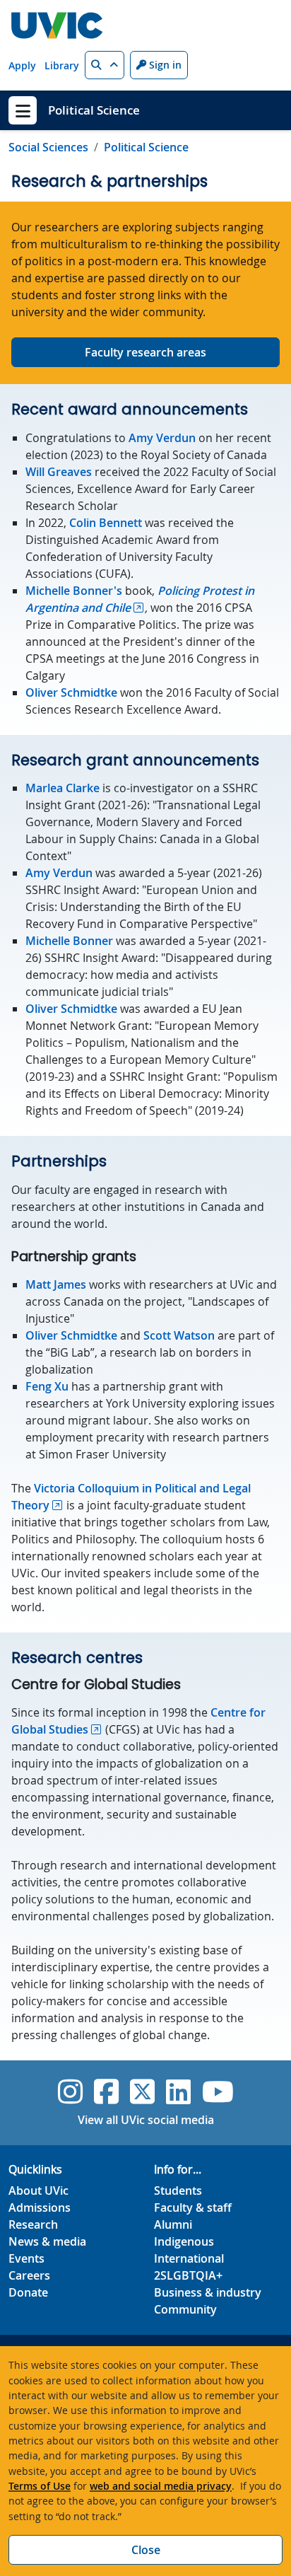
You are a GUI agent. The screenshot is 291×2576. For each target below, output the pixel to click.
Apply (22, 65)
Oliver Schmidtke (71, 692)
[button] (105, 65)
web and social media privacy (161, 2486)
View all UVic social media (146, 2120)
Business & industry (208, 2292)
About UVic (38, 2191)
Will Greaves (59, 472)
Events (26, 2258)
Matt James (56, 1284)
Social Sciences (48, 147)
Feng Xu (47, 1386)
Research (33, 2224)
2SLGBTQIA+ (188, 2275)
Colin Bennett (106, 523)
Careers (29, 2275)
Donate (28, 2292)
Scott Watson (179, 1335)
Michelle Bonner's (74, 591)
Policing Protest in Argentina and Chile (140, 599)
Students (178, 2191)
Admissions (40, 2207)
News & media (47, 2241)
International (189, 2258)
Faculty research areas (145, 352)
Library (62, 65)
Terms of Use (40, 2486)
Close (146, 2550)
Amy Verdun (162, 438)
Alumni (173, 2224)
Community (185, 2309)
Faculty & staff (193, 2207)
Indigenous (184, 2241)
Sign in (164, 65)
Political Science (94, 110)
